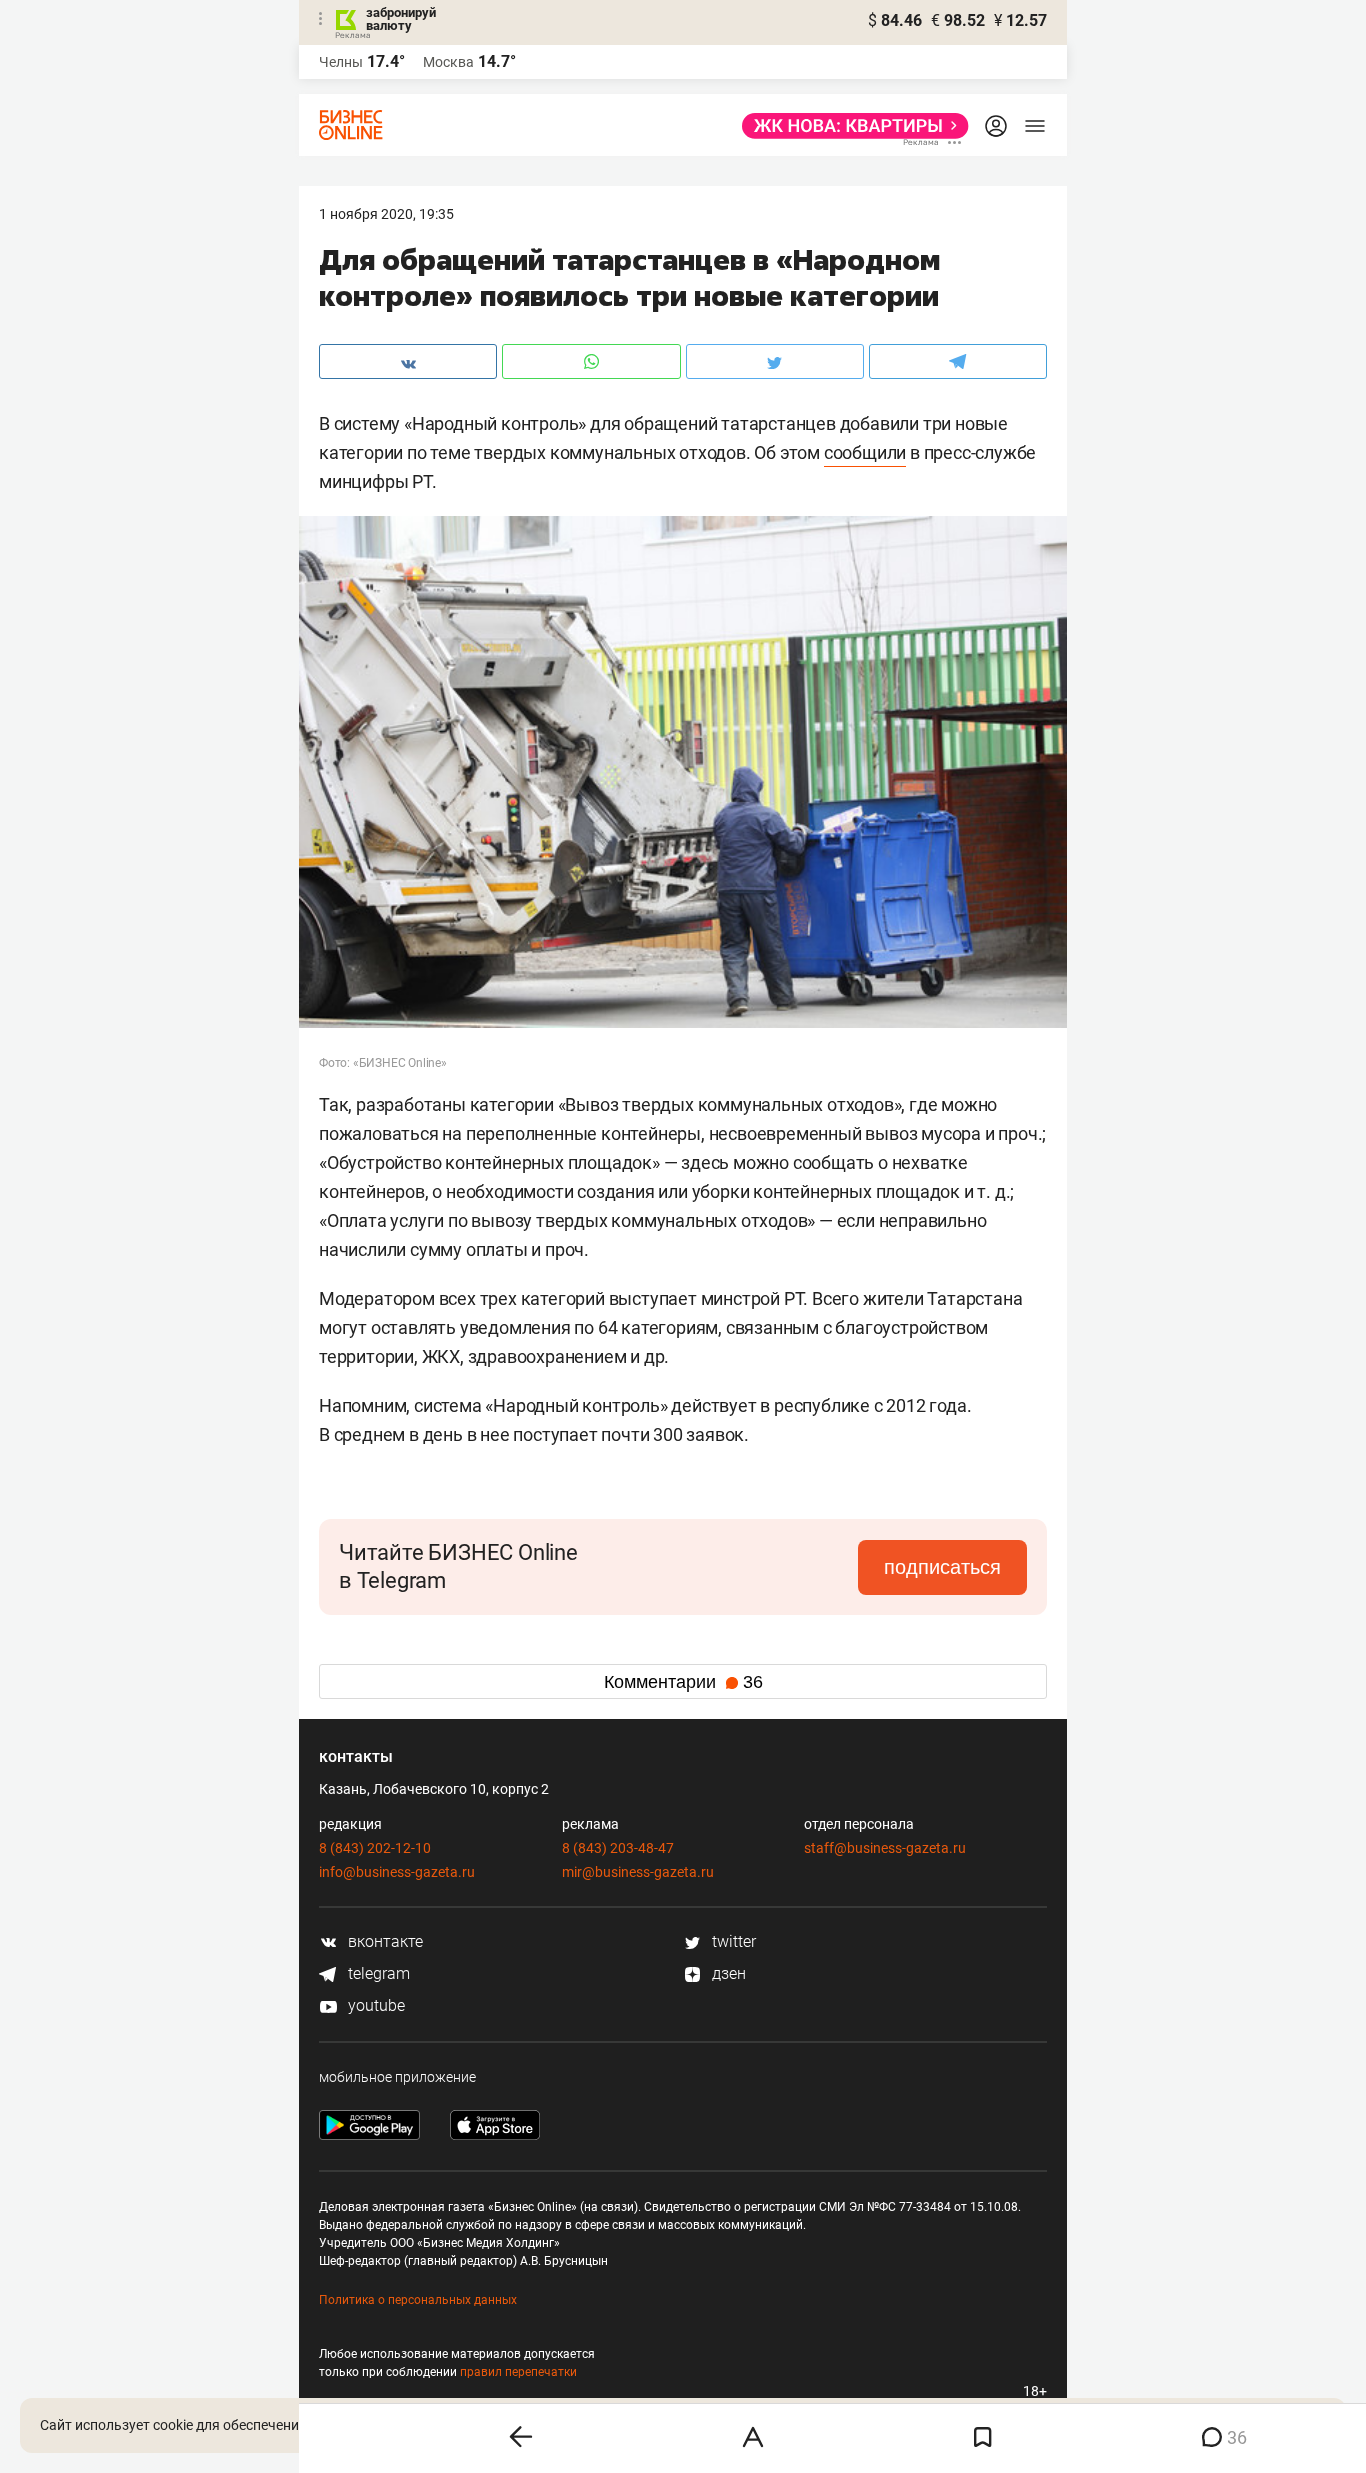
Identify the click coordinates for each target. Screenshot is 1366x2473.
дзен (727, 1973)
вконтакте (383, 1941)
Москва (448, 62)
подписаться (942, 1567)
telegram (377, 1973)
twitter (732, 1941)
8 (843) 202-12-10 (375, 1848)
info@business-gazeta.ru (397, 1872)
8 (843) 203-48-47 (618, 1848)
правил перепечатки (518, 2372)
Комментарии (683, 1682)
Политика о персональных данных (418, 2300)
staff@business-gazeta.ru (885, 1848)
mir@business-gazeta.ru (638, 1872)
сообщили (865, 452)
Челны (341, 62)
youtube (374, 2005)
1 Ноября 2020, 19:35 (386, 214)
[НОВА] (849, 126)
